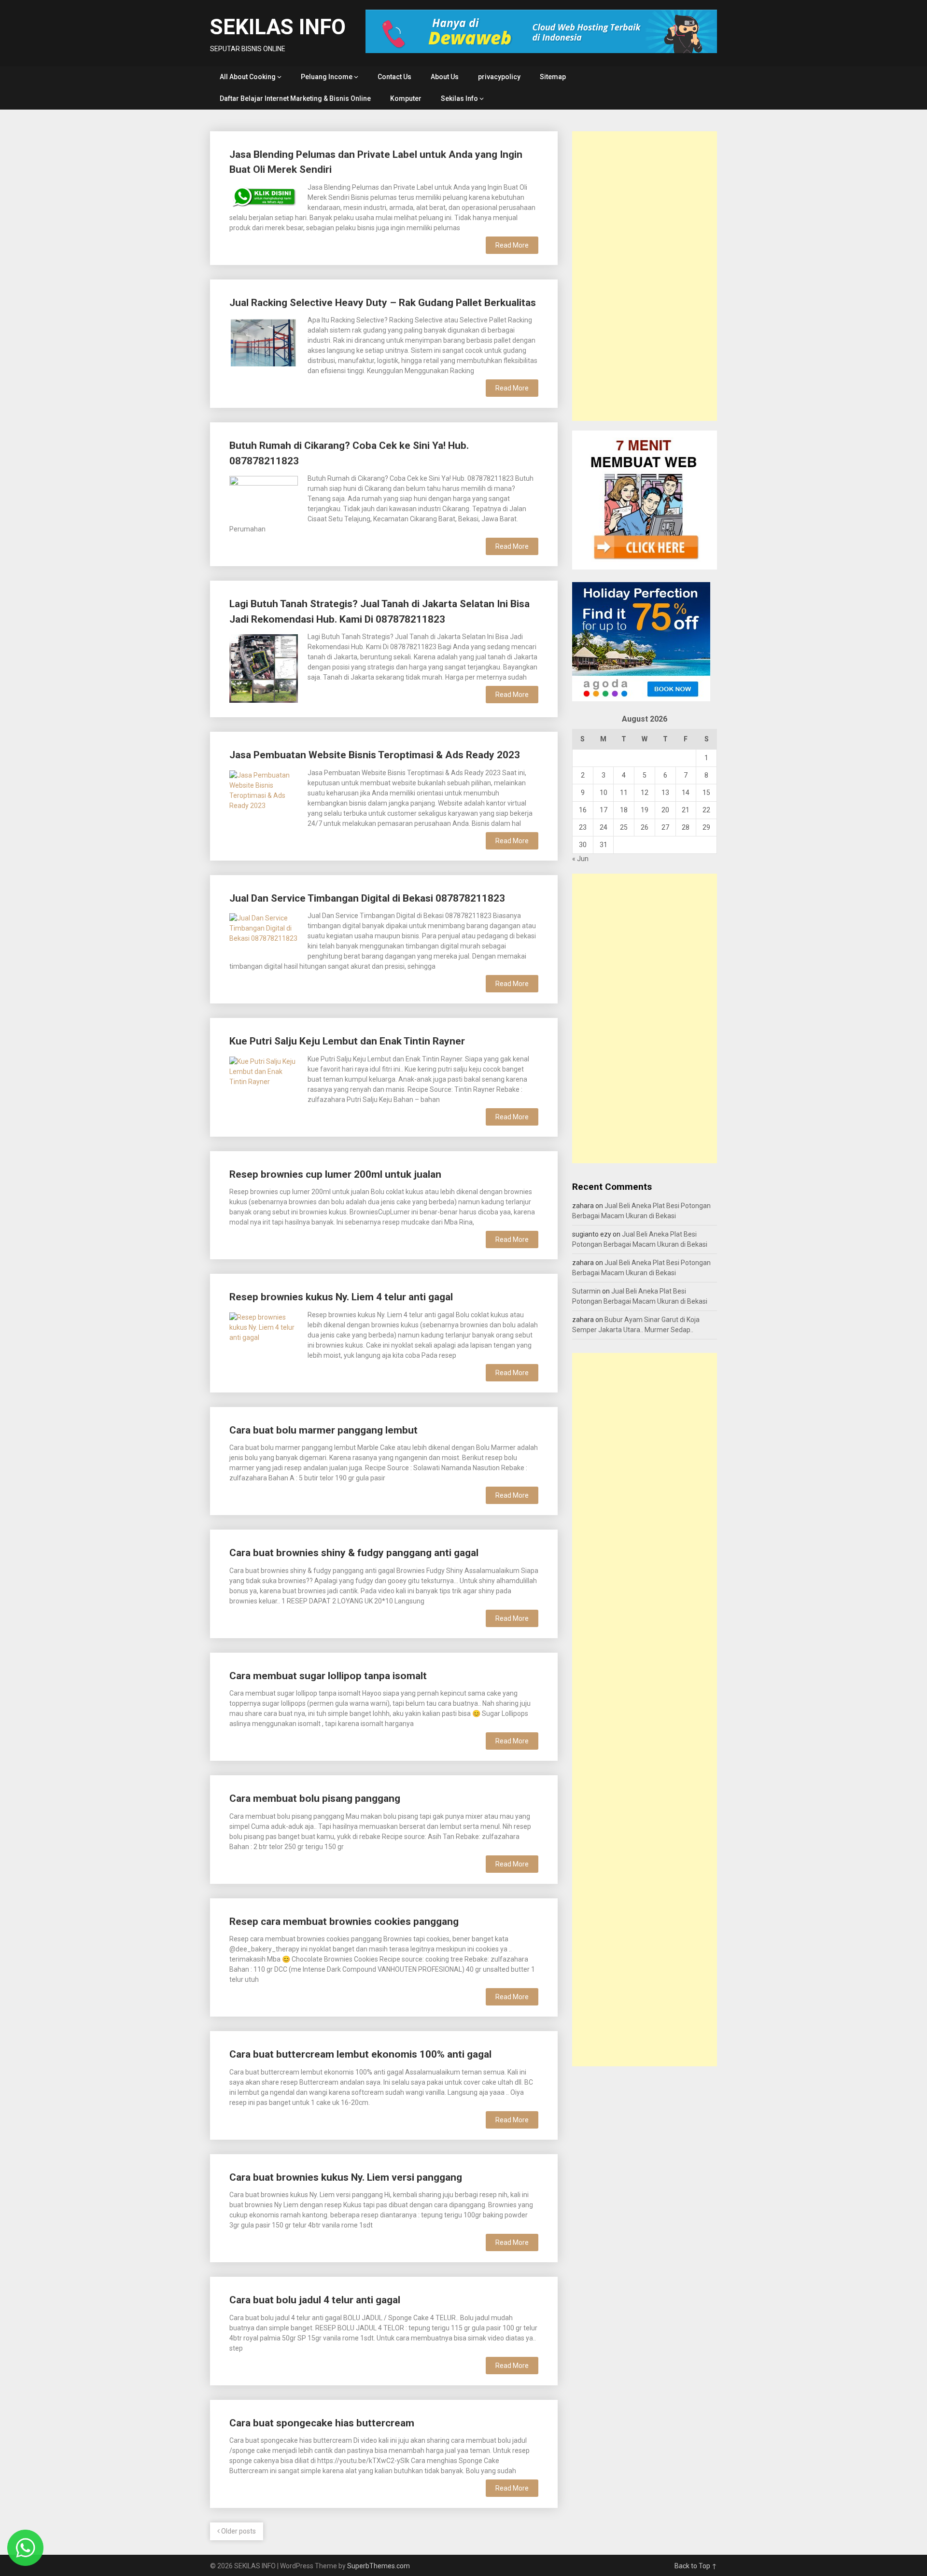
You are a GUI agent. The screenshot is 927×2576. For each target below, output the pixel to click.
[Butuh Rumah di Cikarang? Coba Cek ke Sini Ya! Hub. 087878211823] (264, 495)
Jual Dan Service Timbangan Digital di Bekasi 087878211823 (367, 898)
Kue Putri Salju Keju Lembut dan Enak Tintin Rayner (347, 1041)
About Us (445, 77)
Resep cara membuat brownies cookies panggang (344, 1922)
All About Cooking (248, 77)
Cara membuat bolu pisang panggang (315, 1798)
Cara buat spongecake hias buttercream (322, 2423)
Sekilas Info (459, 98)
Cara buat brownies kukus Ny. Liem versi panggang (346, 2177)
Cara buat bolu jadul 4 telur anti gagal (315, 2300)
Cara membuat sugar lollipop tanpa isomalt (328, 1676)
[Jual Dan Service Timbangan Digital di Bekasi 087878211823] (264, 935)
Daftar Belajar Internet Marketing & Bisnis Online (295, 98)
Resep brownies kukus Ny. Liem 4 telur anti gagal (341, 1297)
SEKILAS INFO (278, 27)
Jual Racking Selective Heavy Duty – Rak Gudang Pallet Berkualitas (383, 303)
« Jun (580, 859)
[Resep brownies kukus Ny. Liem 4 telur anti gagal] (264, 1334)
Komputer (406, 98)
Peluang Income (327, 77)
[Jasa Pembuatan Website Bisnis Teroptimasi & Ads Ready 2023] (264, 803)
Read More (512, 245)
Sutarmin (586, 1291)
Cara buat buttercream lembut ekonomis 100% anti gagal (360, 2054)
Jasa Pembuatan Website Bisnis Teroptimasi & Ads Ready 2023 (375, 755)
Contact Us (394, 77)
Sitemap (553, 77)
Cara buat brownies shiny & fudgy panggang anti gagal (354, 1553)
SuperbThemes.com (379, 2566)
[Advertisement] (645, 276)
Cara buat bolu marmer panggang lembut (323, 1430)
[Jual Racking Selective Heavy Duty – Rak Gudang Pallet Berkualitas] (264, 341)
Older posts (238, 2531)
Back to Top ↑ (696, 2566)
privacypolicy (499, 77)
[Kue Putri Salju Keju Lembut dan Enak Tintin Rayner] (264, 1076)
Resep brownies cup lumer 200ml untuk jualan (335, 1174)
